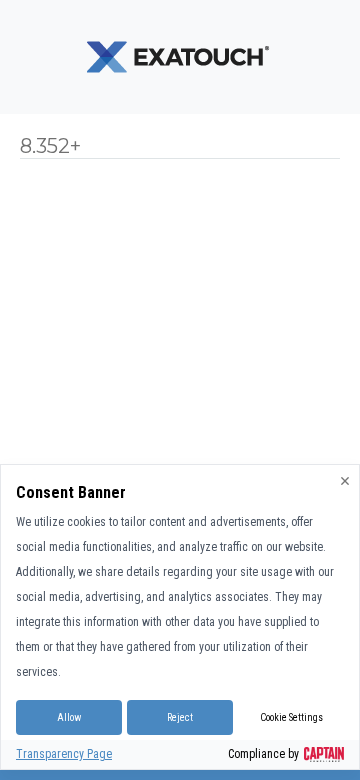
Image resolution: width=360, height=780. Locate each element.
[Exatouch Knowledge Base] (180, 56)
